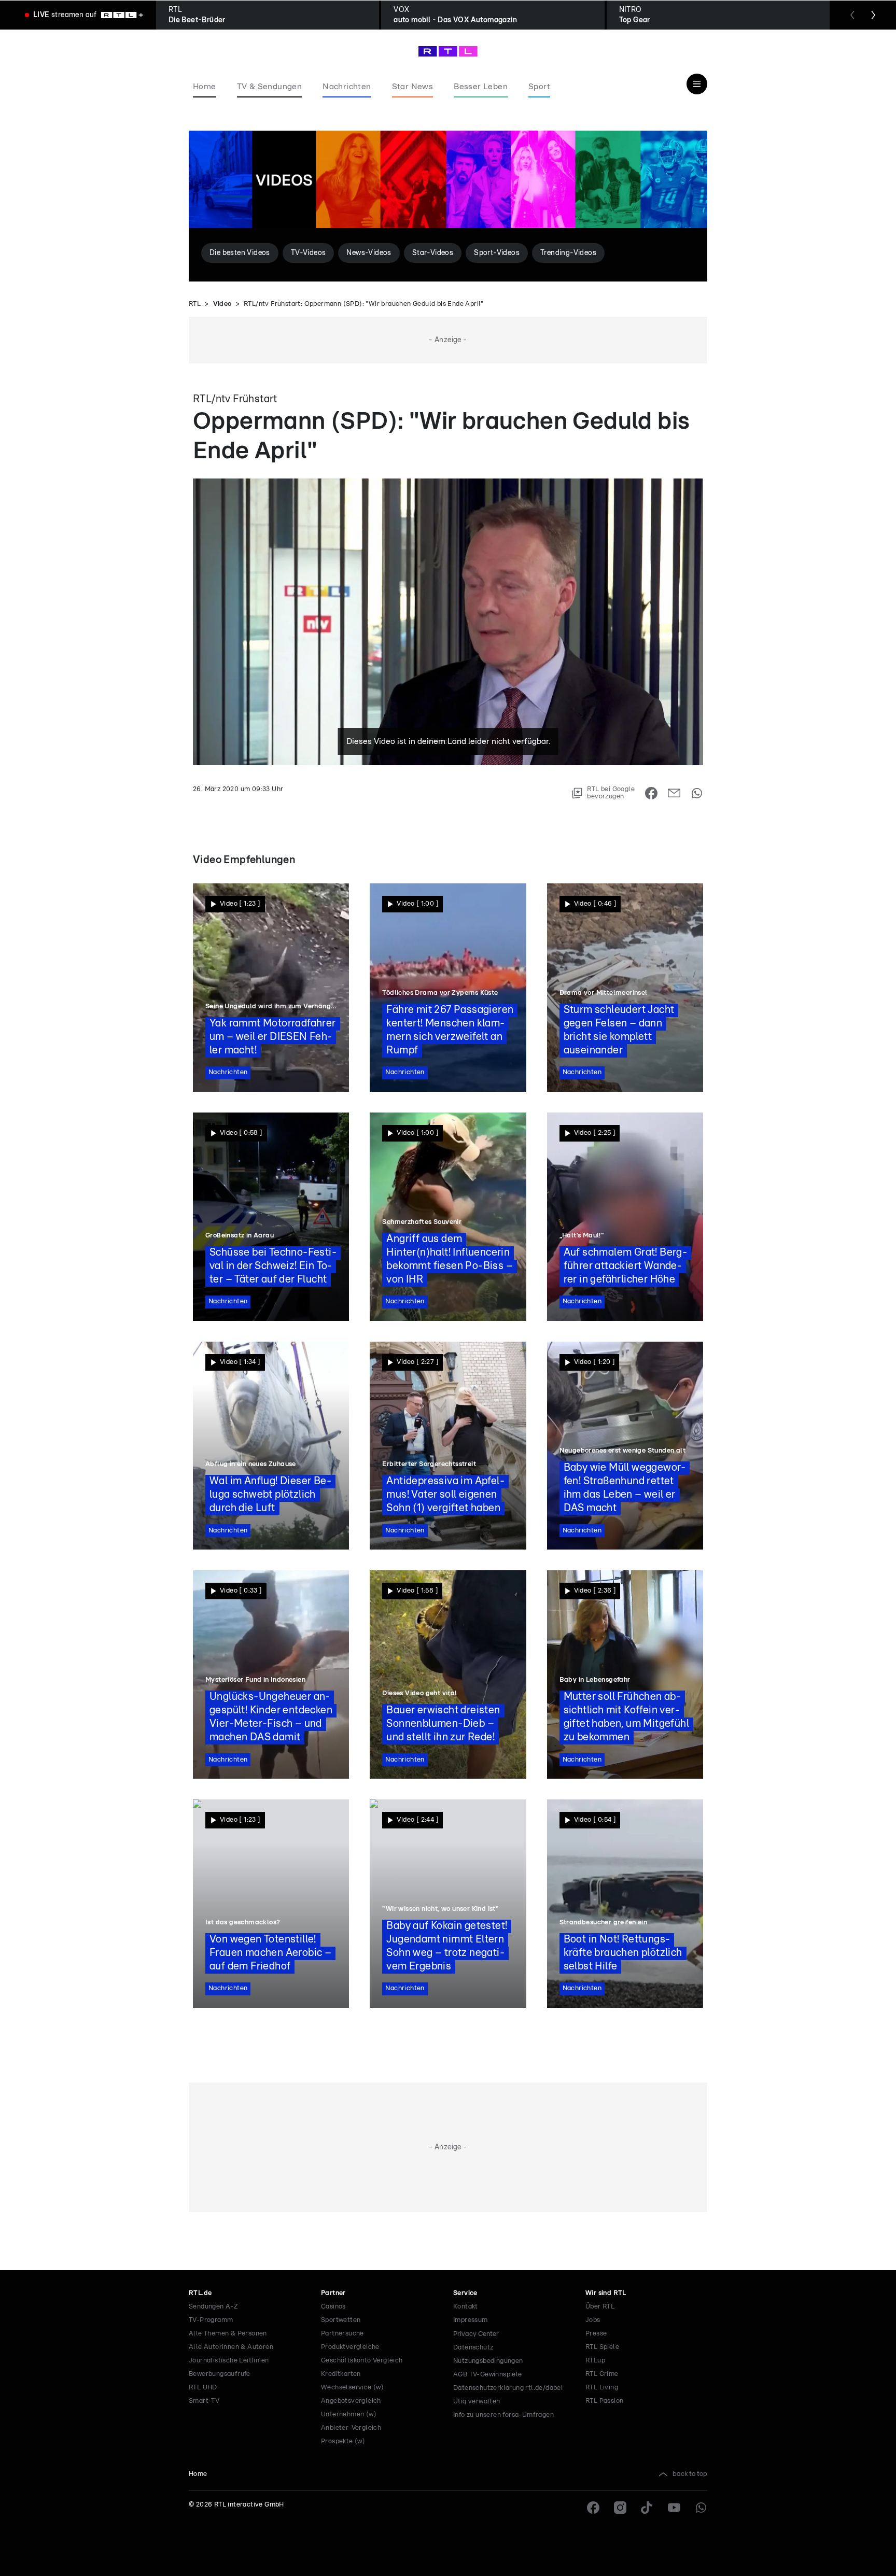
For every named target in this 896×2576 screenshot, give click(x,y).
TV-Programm (211, 2320)
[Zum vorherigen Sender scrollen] (852, 15)
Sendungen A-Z (213, 2307)
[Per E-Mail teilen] (674, 793)
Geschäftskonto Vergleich (362, 2361)
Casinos (333, 2307)
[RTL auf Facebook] (593, 2508)
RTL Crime (602, 2374)
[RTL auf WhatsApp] (701, 2508)
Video (222, 304)
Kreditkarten (341, 2374)
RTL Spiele (602, 2347)
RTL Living (602, 2388)
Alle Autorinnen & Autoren (231, 2347)
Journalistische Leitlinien (229, 2361)
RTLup (595, 2361)
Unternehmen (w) (349, 2415)
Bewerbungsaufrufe (220, 2374)
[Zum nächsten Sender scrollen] (873, 15)
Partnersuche (342, 2334)
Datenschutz (473, 2348)
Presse (596, 2334)
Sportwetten (341, 2320)
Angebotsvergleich (351, 2401)
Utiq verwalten (477, 2402)
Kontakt (466, 2307)
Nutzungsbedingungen (488, 2361)
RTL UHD (203, 2388)
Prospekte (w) (343, 2441)
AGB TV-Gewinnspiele (488, 2375)
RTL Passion (604, 2401)
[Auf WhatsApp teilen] (697, 793)
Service (465, 2293)
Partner (333, 2293)
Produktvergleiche (350, 2347)
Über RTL (600, 2307)
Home (198, 2474)
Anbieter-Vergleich (351, 2428)
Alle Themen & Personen (228, 2334)
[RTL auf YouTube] (674, 2508)
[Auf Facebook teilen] (651, 793)
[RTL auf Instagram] (620, 2508)
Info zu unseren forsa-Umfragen (503, 2415)
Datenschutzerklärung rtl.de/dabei (508, 2388)
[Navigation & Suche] (697, 84)
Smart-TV (204, 2401)
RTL (195, 304)
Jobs (593, 2320)
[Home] (448, 51)
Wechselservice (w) (352, 2388)
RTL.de (200, 2293)
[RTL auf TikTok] (647, 2508)
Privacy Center (476, 2334)
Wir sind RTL (606, 2293)
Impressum (471, 2320)
